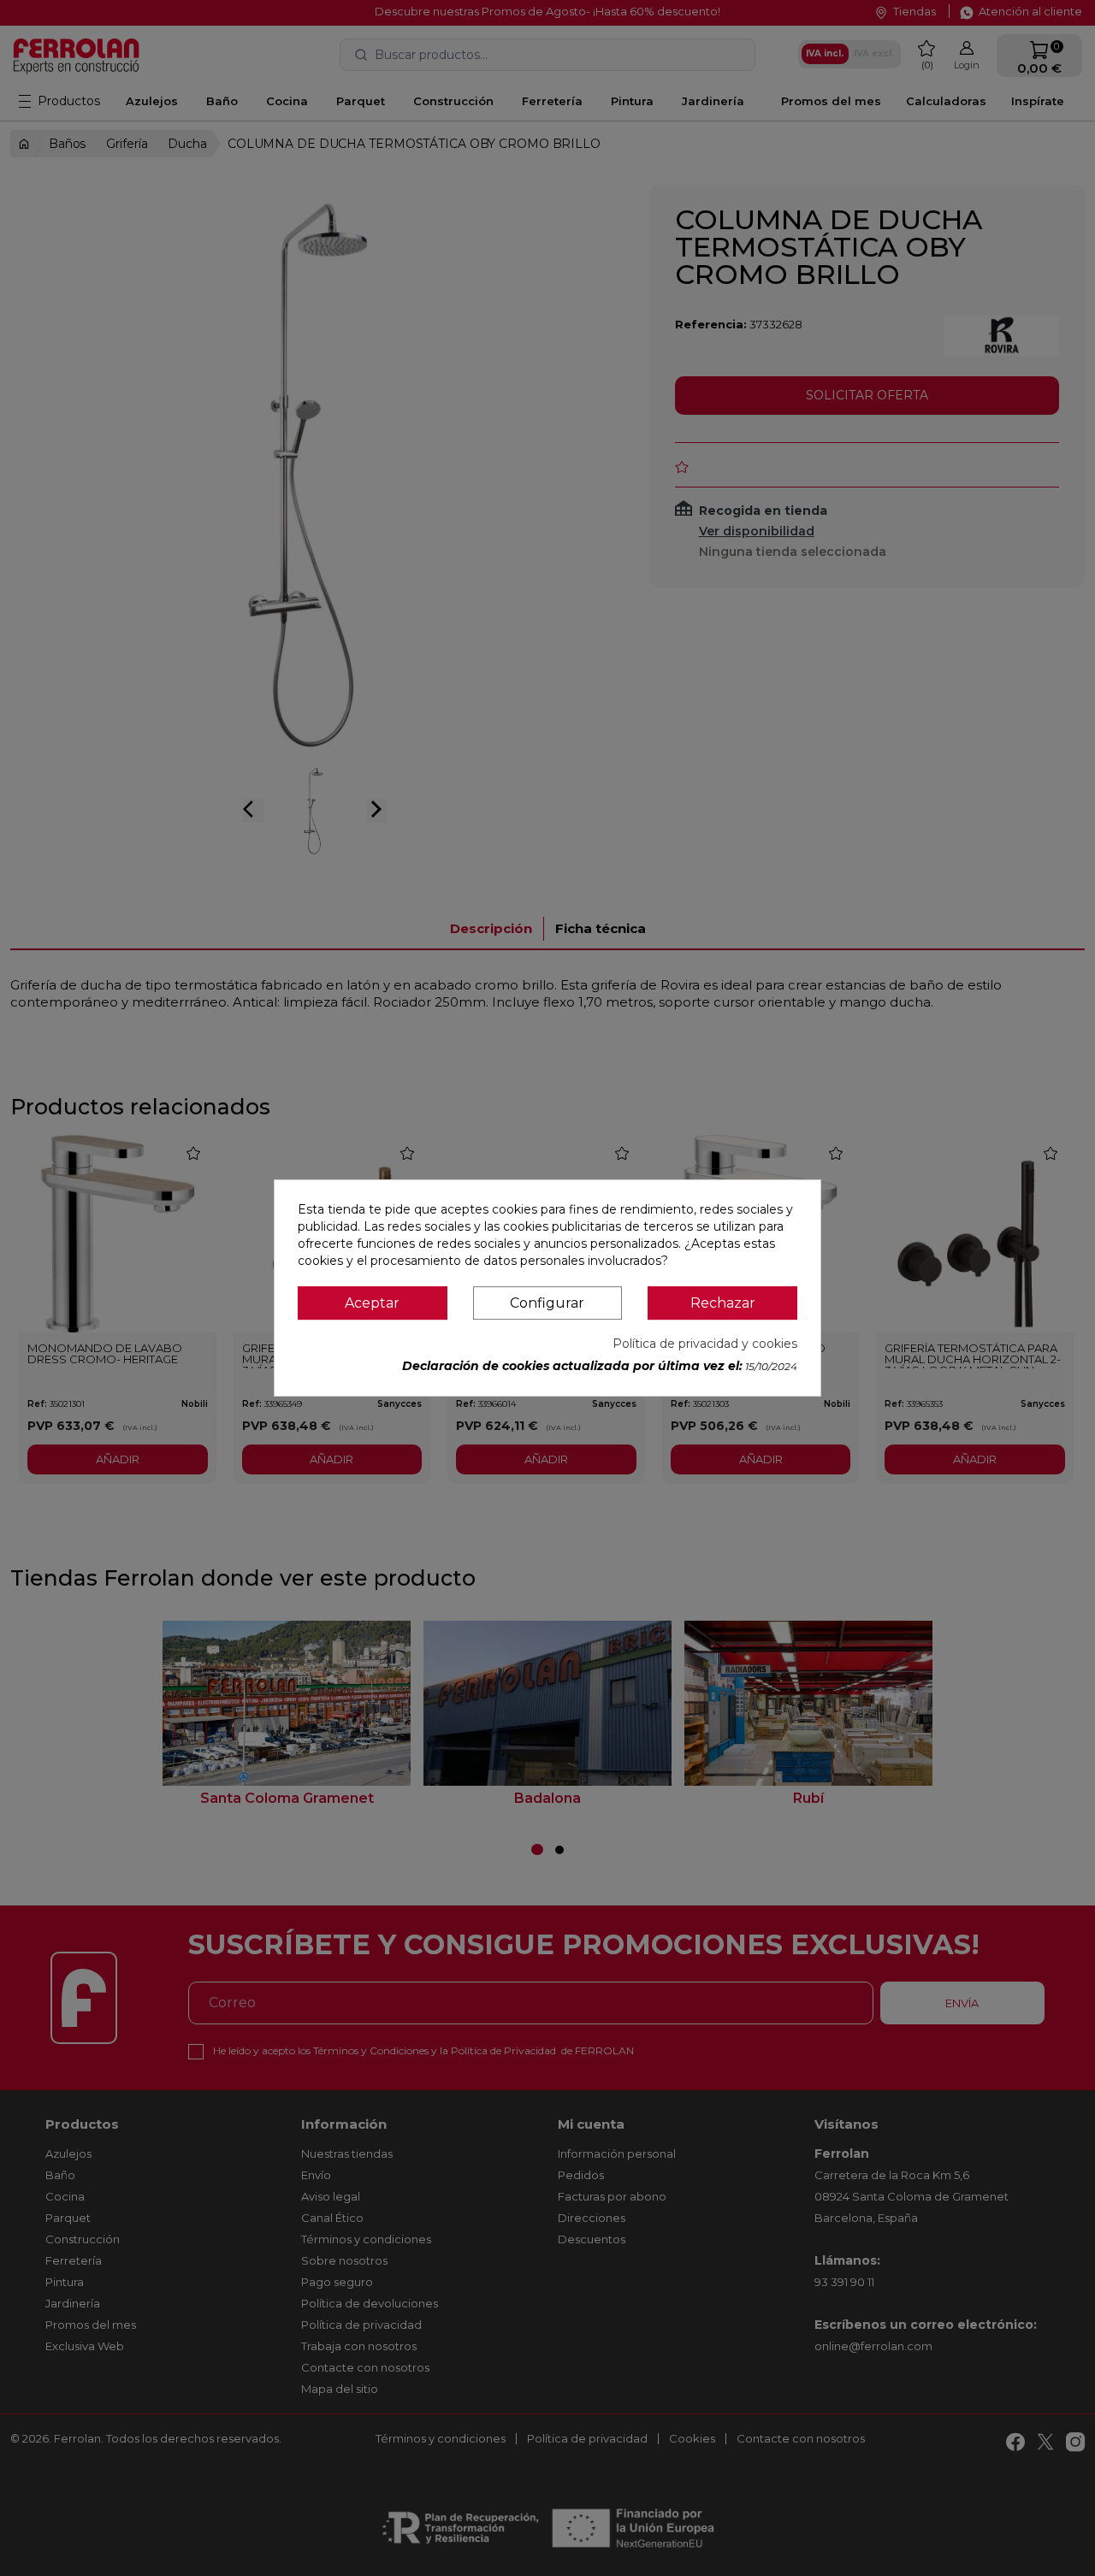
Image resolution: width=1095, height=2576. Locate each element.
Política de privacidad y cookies (705, 1344)
